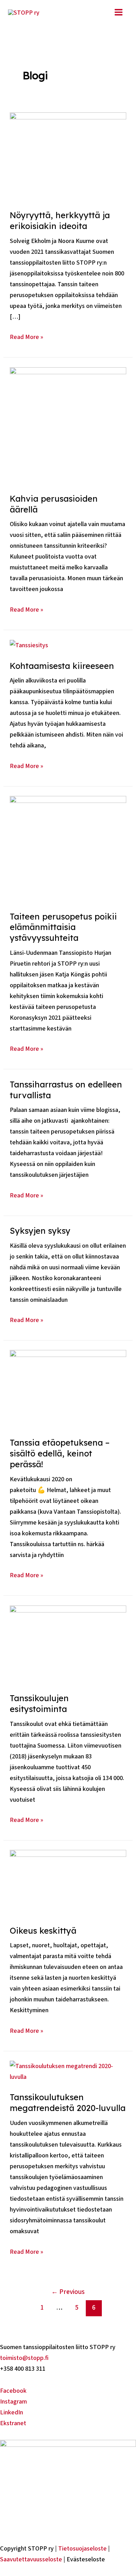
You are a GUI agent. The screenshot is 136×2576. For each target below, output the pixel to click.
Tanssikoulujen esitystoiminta (39, 1703)
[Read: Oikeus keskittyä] (68, 1882)
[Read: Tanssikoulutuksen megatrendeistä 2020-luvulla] (68, 2071)
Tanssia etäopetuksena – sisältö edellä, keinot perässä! (60, 1453)
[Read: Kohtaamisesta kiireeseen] (29, 645)
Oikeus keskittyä (43, 1931)
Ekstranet (13, 2423)
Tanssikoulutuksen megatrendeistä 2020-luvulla (68, 2102)
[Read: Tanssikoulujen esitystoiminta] (68, 1644)
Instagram (13, 2401)
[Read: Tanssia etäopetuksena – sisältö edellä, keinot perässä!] (68, 1388)
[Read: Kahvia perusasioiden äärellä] (68, 425)
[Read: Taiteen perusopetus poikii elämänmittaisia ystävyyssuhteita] (68, 848)
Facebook (13, 2391)
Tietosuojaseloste (82, 2548)
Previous (68, 2292)
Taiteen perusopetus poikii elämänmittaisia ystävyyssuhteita (63, 927)
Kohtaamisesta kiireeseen (62, 666)
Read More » (27, 337)
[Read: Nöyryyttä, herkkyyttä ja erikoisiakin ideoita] (68, 156)
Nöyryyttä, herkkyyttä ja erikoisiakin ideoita (60, 220)
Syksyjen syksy (40, 1231)
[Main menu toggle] (118, 12)
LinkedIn (12, 2412)
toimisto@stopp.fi (24, 2358)
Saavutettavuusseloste (31, 2559)
